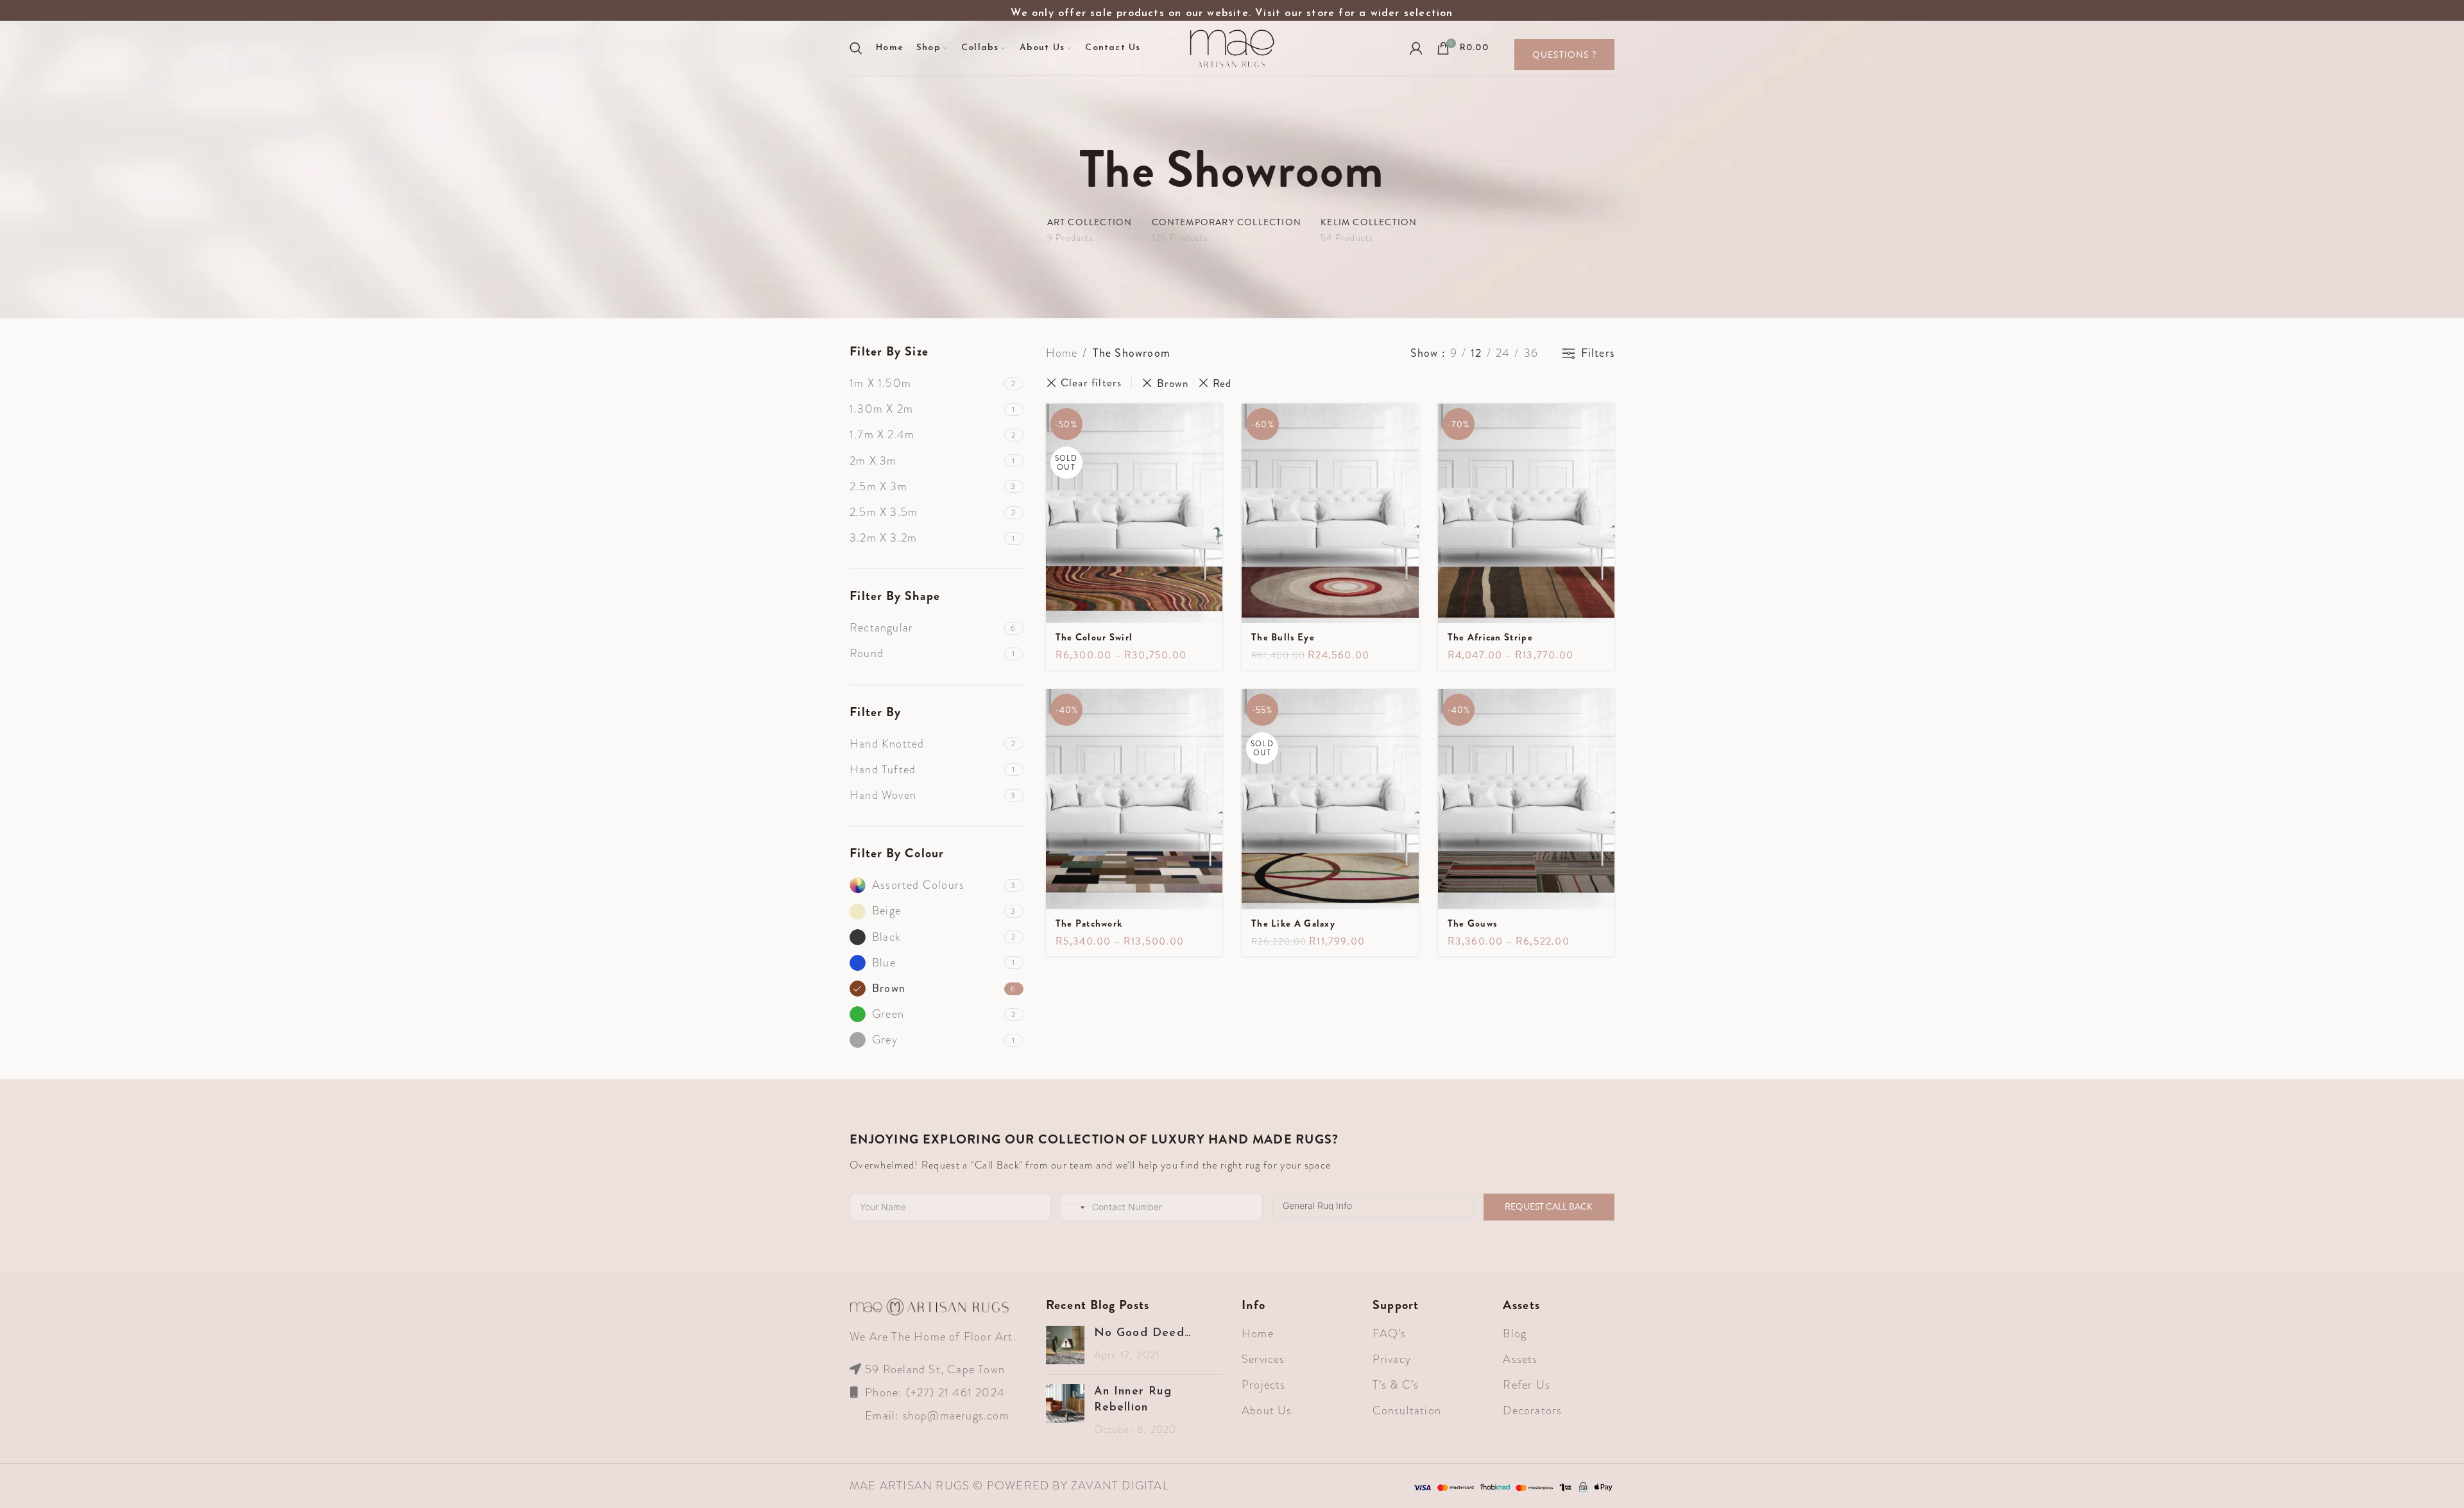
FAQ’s (1390, 1333)
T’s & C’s (1396, 1385)
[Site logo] (1232, 47)
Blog (1515, 1333)
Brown (1172, 383)
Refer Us (1527, 1385)
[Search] (856, 48)
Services (1263, 1359)
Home (1062, 353)
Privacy (1392, 1359)
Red (1222, 383)
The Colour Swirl (1094, 637)
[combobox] (1075, 1208)
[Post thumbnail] (1065, 1345)
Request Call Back (1549, 1206)
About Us (1267, 1410)
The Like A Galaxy (1293, 923)
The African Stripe (1490, 637)
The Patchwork (1089, 923)
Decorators (1532, 1410)
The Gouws (1473, 923)
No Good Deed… (1143, 1333)
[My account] (1416, 48)
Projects (1264, 1385)
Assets (1520, 1359)
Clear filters (1091, 383)
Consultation (1407, 1410)
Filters (1598, 354)
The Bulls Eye (1283, 637)
